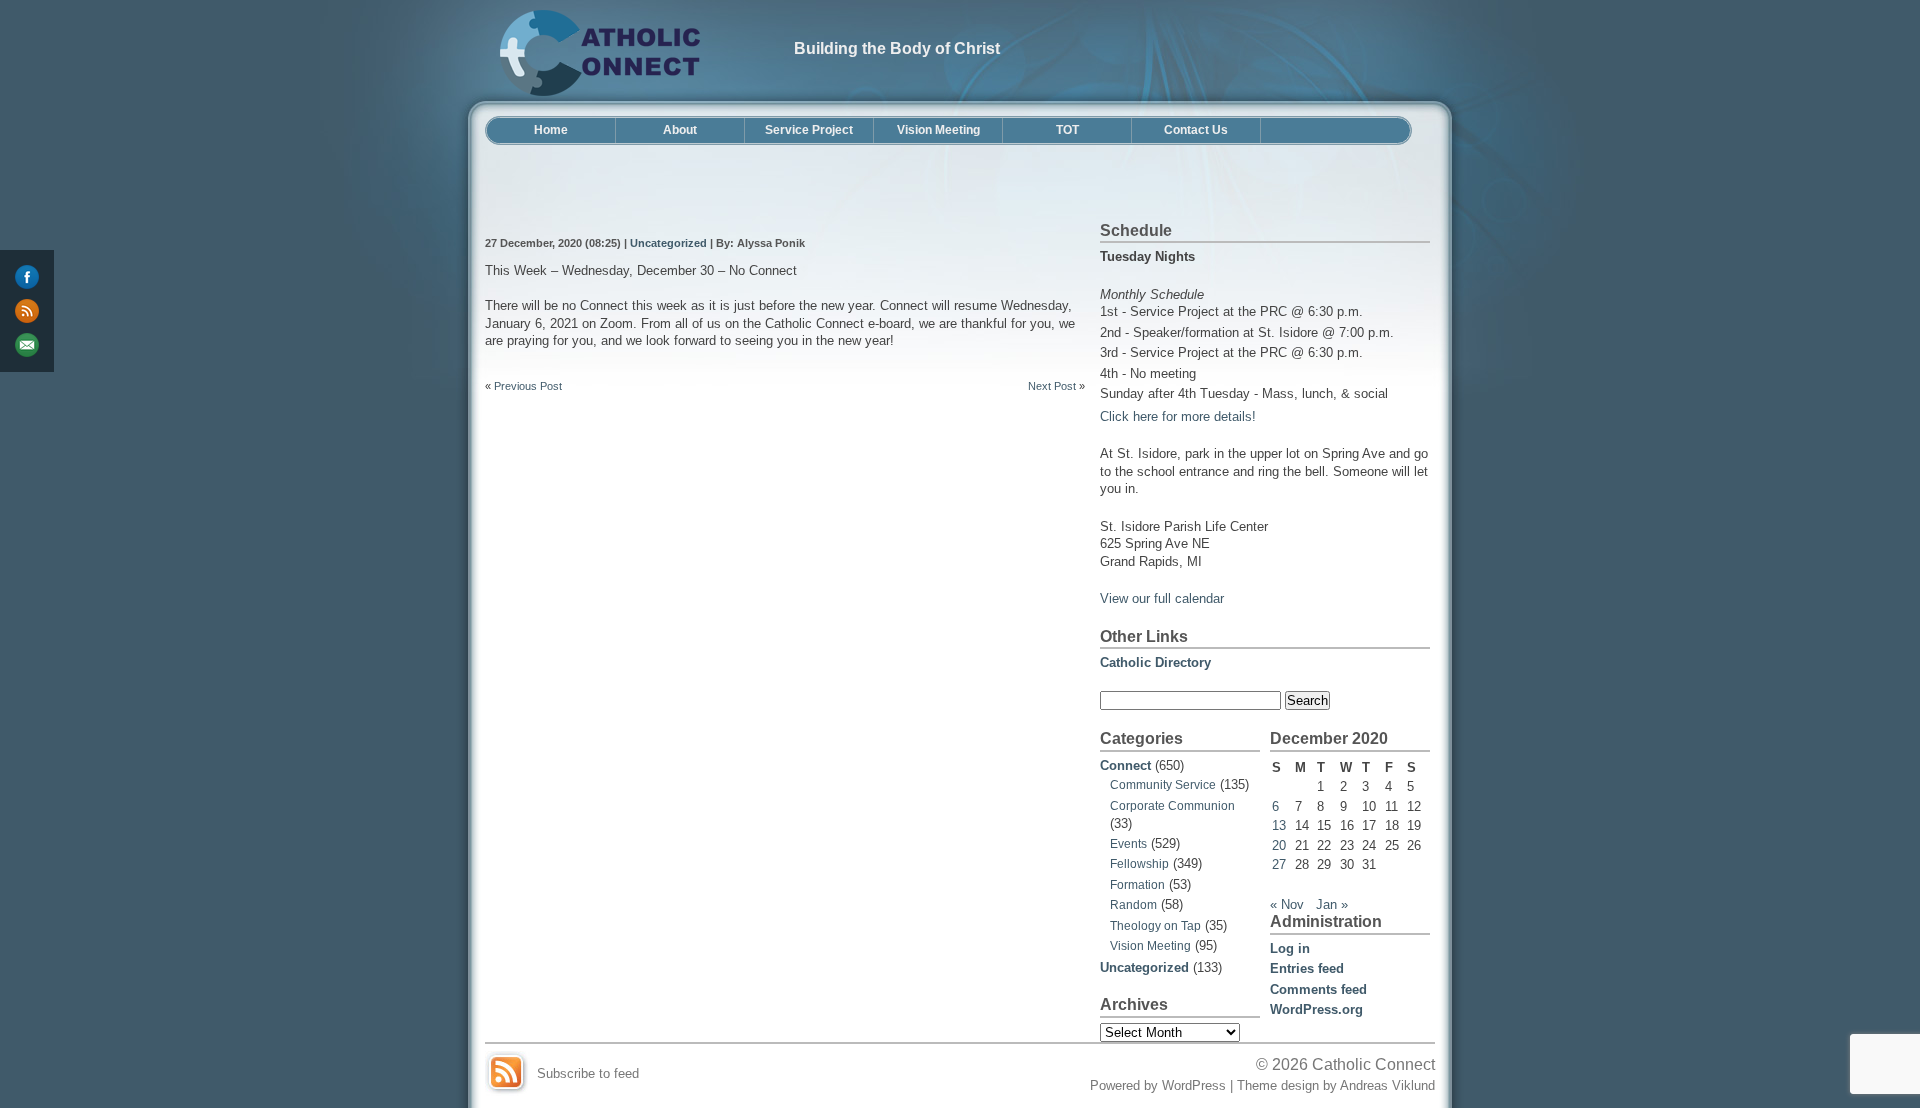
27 (1279, 864)
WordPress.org (1316, 1009)
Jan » (1332, 904)
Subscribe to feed (588, 1073)
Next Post (1052, 386)
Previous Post (528, 386)
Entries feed (1307, 968)
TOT (1067, 130)
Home (551, 130)
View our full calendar (1162, 598)
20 (1279, 845)
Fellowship (1139, 864)
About (680, 130)
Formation (1137, 885)
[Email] (27, 345)
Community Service (1163, 785)
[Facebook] (27, 277)
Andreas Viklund (1387, 1085)
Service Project (809, 130)
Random (1133, 905)
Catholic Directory (1155, 662)
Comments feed (1318, 989)
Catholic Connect (1373, 1064)
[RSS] (27, 311)
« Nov (1287, 904)
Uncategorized (668, 243)
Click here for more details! (1178, 416)
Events (1128, 844)
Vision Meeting (938, 130)
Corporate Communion (1172, 806)
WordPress (1194, 1085)
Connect (1125, 765)
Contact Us (1196, 130)
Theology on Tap (1155, 926)
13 (1279, 825)
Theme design (1278, 1085)
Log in (1290, 948)
